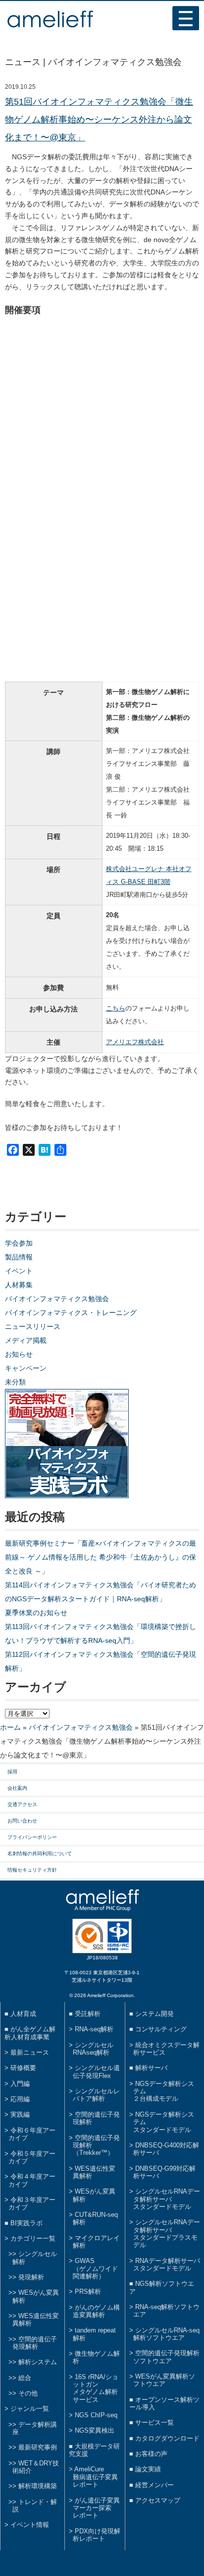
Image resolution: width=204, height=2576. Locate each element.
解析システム (38, 2362)
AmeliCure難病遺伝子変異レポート (95, 2477)
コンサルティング (161, 2029)
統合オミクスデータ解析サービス (166, 2049)
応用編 (20, 2099)
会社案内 (17, 1788)
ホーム (10, 1727)
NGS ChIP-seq (96, 2415)
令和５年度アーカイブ (32, 2157)
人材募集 (19, 1285)
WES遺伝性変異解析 (94, 2172)
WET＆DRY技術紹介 (36, 2467)
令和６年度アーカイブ (32, 2134)
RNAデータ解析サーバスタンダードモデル (167, 2264)
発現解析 (31, 2277)
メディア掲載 (26, 1340)
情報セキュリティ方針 (32, 1870)
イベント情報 (30, 2525)
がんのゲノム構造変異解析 (96, 2311)
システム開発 (154, 2014)
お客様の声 (151, 2454)
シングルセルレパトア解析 (96, 2095)
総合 (25, 2378)
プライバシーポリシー (32, 1837)
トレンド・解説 (35, 2506)
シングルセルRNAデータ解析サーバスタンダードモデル (167, 2199)
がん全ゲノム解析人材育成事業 (30, 2033)
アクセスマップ (158, 2500)
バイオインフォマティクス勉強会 (57, 1299)
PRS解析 (88, 2292)
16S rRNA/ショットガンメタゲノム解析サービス (96, 2388)
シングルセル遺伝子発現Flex (96, 2072)
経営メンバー (154, 2485)
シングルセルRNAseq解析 (93, 2049)
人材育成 (23, 2014)
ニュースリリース (33, 1326)
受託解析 (88, 2014)
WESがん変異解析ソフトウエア (164, 2380)
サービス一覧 (154, 2422)
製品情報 (19, 1257)
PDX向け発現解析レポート (97, 2535)
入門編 (20, 2084)
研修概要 (23, 2068)
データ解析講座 (35, 2428)
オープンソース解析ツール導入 (164, 2403)
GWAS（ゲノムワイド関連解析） (95, 2268)
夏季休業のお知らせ (36, 1613)
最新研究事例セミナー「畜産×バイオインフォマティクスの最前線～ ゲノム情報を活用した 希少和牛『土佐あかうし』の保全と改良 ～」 (101, 1557)
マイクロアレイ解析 (96, 2242)
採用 (12, 1772)
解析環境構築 (38, 2486)
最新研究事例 (38, 2447)
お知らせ (19, 1354)
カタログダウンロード (167, 2438)
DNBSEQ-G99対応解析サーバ (164, 2172)
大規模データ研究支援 (94, 2450)
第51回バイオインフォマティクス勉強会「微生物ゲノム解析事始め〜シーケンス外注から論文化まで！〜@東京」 (99, 120)
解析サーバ (151, 2068)
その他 (28, 2393)
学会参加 (19, 1243)
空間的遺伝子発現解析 (35, 2343)
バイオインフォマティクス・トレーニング (71, 1313)
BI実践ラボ (26, 2223)
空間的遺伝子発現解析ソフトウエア (166, 2357)
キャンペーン (26, 1368)
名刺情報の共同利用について (40, 1853)
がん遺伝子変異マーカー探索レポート (96, 2508)
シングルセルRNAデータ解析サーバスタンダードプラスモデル (167, 2233)
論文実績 (148, 2469)
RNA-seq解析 (94, 2029)
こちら (116, 1008)
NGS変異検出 (95, 2430)
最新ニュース (30, 2052)
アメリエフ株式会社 (135, 1042)
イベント (19, 1271)
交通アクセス (22, 1804)
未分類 (15, 1382)
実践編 (20, 2114)
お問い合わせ (22, 1821)
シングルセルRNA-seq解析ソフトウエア (166, 2334)
